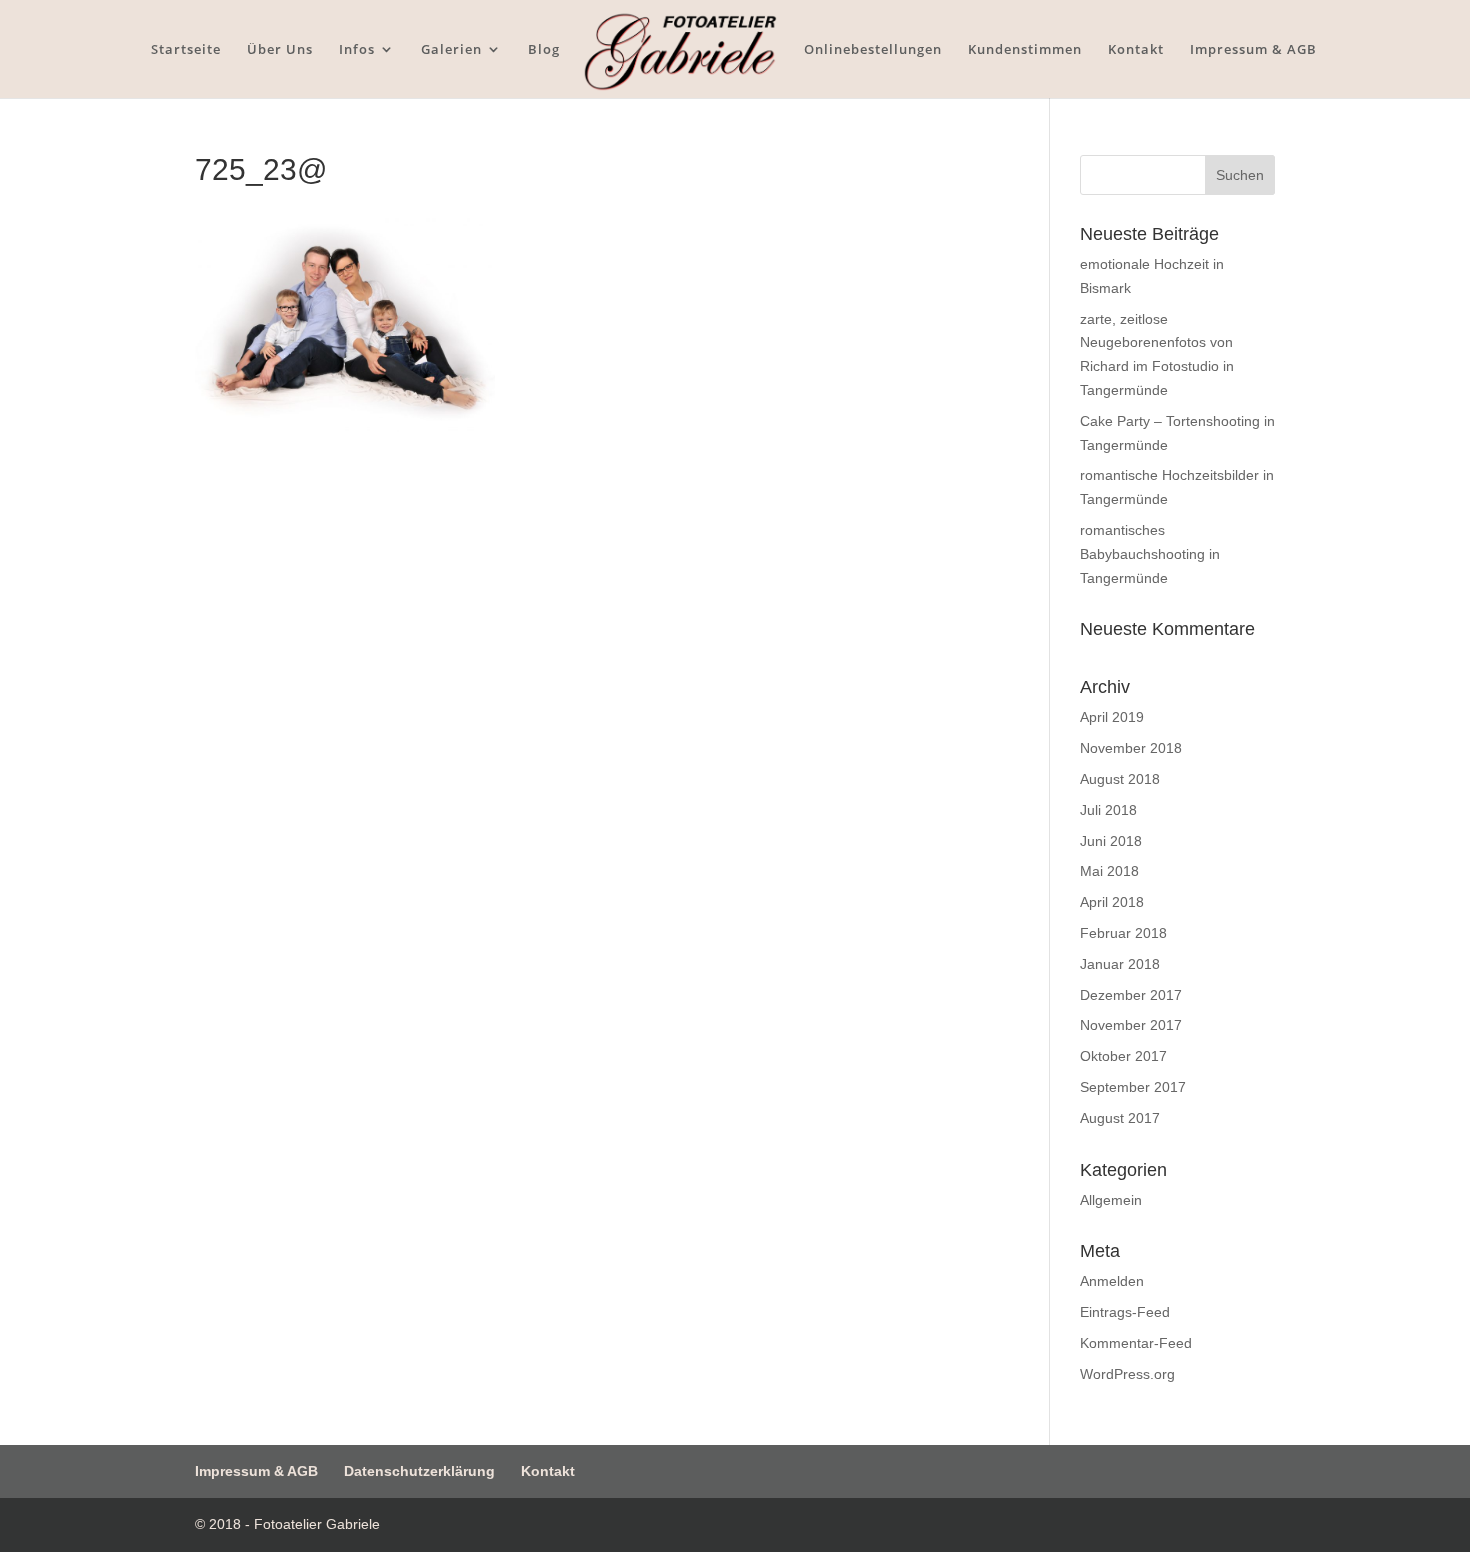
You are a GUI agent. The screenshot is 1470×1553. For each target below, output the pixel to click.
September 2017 (1133, 1087)
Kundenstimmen (1025, 50)
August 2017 (1120, 1118)
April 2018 (1112, 902)
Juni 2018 (1111, 841)
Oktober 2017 (1123, 1056)
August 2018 (1120, 779)
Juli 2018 (1108, 810)
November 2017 (1131, 1025)
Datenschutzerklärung (419, 1471)
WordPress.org (1127, 1374)
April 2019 (1112, 717)
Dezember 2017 (1131, 995)
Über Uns (280, 50)
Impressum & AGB (1253, 50)
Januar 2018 (1120, 964)
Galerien (451, 50)
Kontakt (1136, 50)
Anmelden (1112, 1281)
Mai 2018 (1109, 871)
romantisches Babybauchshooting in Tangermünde (1150, 554)
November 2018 (1131, 748)
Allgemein (1111, 1200)
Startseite (186, 50)
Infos (357, 50)
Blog (544, 50)
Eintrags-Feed (1125, 1312)
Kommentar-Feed (1136, 1343)
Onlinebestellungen (873, 50)
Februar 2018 (1123, 933)
